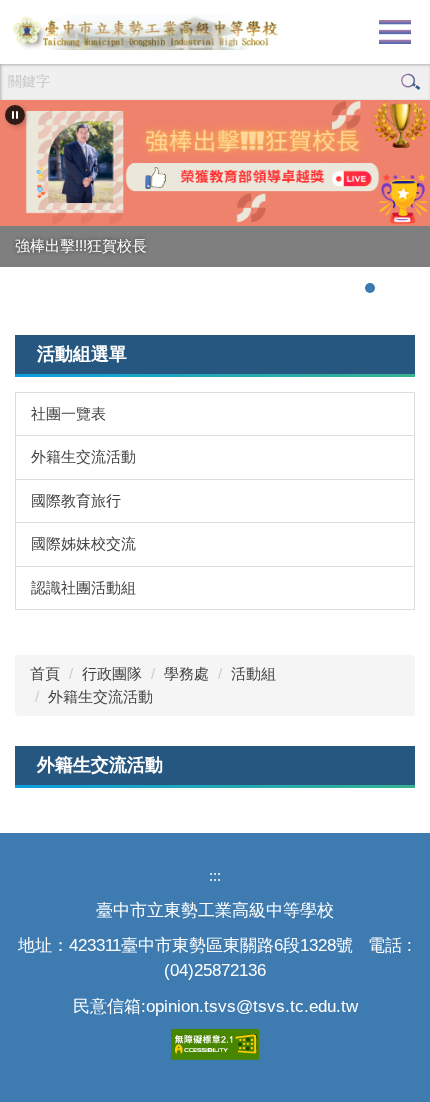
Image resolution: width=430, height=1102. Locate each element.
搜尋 (410, 82)
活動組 (253, 673)
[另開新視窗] (215, 163)
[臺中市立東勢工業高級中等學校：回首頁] (145, 32)
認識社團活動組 (83, 587)
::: (215, 875)
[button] (15, 115)
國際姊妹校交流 (83, 543)
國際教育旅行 (76, 500)
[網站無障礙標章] (215, 1043)
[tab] (350, 288)
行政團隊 (112, 673)
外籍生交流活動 (83, 456)
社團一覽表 (68, 413)
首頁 (45, 673)
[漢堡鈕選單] (395, 32)
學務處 (186, 673)
